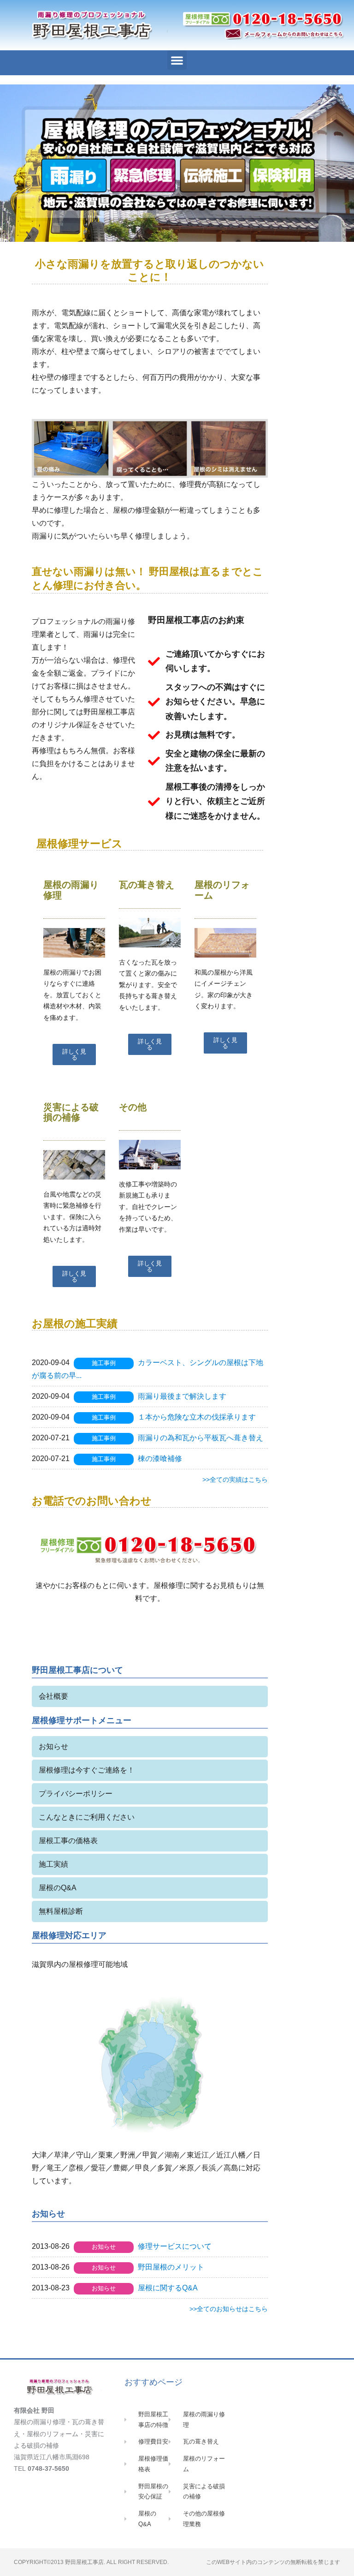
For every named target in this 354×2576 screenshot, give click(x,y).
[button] (177, 60)
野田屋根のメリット (171, 2267)
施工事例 (104, 1363)
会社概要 (53, 1696)
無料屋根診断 (61, 1911)
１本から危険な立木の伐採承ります (197, 1417)
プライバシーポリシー (76, 1794)
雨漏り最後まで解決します (182, 1396)
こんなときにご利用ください (87, 1817)
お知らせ (53, 1746)
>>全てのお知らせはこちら (229, 2309)
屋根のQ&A (58, 1888)
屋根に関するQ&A (168, 2288)
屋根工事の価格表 (68, 1841)
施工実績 (53, 1864)
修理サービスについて (175, 2246)
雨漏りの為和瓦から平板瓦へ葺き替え (201, 1438)
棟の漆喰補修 (160, 1459)
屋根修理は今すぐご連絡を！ (87, 1770)
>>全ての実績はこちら (235, 1480)
